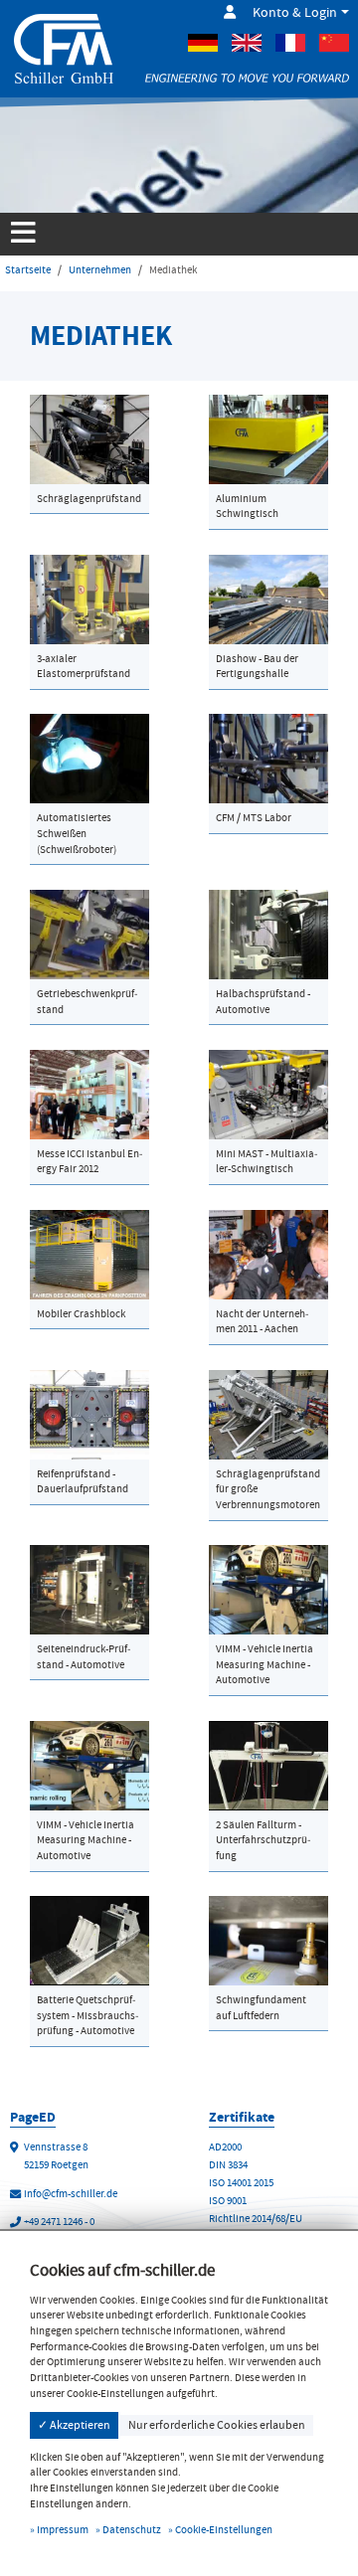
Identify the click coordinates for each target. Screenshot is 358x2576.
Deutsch (203, 43)
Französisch (290, 43)
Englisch (247, 43)
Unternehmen (100, 270)
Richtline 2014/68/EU (256, 2219)
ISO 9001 (228, 2201)
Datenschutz (132, 2530)
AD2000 (225, 2147)
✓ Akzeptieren (74, 2425)
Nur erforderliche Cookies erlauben (217, 2425)
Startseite (28, 270)
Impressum (63, 2530)
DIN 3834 (228, 2165)
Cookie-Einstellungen (224, 2530)
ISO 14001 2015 (241, 2183)
